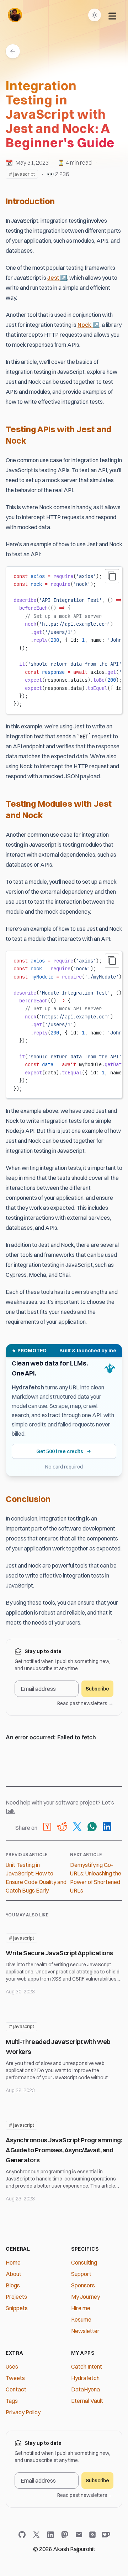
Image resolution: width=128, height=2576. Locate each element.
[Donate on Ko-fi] (105, 2535)
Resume (81, 2319)
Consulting (84, 2262)
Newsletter (85, 2331)
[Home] (15, 15)
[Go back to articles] (13, 51)
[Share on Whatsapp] (92, 1828)
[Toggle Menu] (112, 15)
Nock (89, 325)
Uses (12, 2366)
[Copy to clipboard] (112, 576)
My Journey (86, 2297)
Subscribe (97, 1689)
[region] (64, 640)
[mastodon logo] (66, 2535)
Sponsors (83, 2285)
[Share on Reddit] (62, 1828)
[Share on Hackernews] (47, 1828)
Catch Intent (87, 2366)
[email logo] (80, 2535)
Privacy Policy (23, 2412)
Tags (12, 2401)
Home (13, 2262)
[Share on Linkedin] (107, 1828)
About (14, 2274)
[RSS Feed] (92, 2535)
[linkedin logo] (52, 2535)
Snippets (17, 2308)
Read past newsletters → (85, 1703)
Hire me (81, 2308)
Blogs (13, 2285)
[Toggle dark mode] (95, 15)
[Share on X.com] (77, 1828)
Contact (16, 2389)
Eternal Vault (87, 2401)
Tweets (15, 2378)
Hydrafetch (85, 2378)
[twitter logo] (38, 2535)
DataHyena (86, 2389)
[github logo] (23, 2535)
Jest (57, 278)
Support (81, 2274)
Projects (16, 2297)
